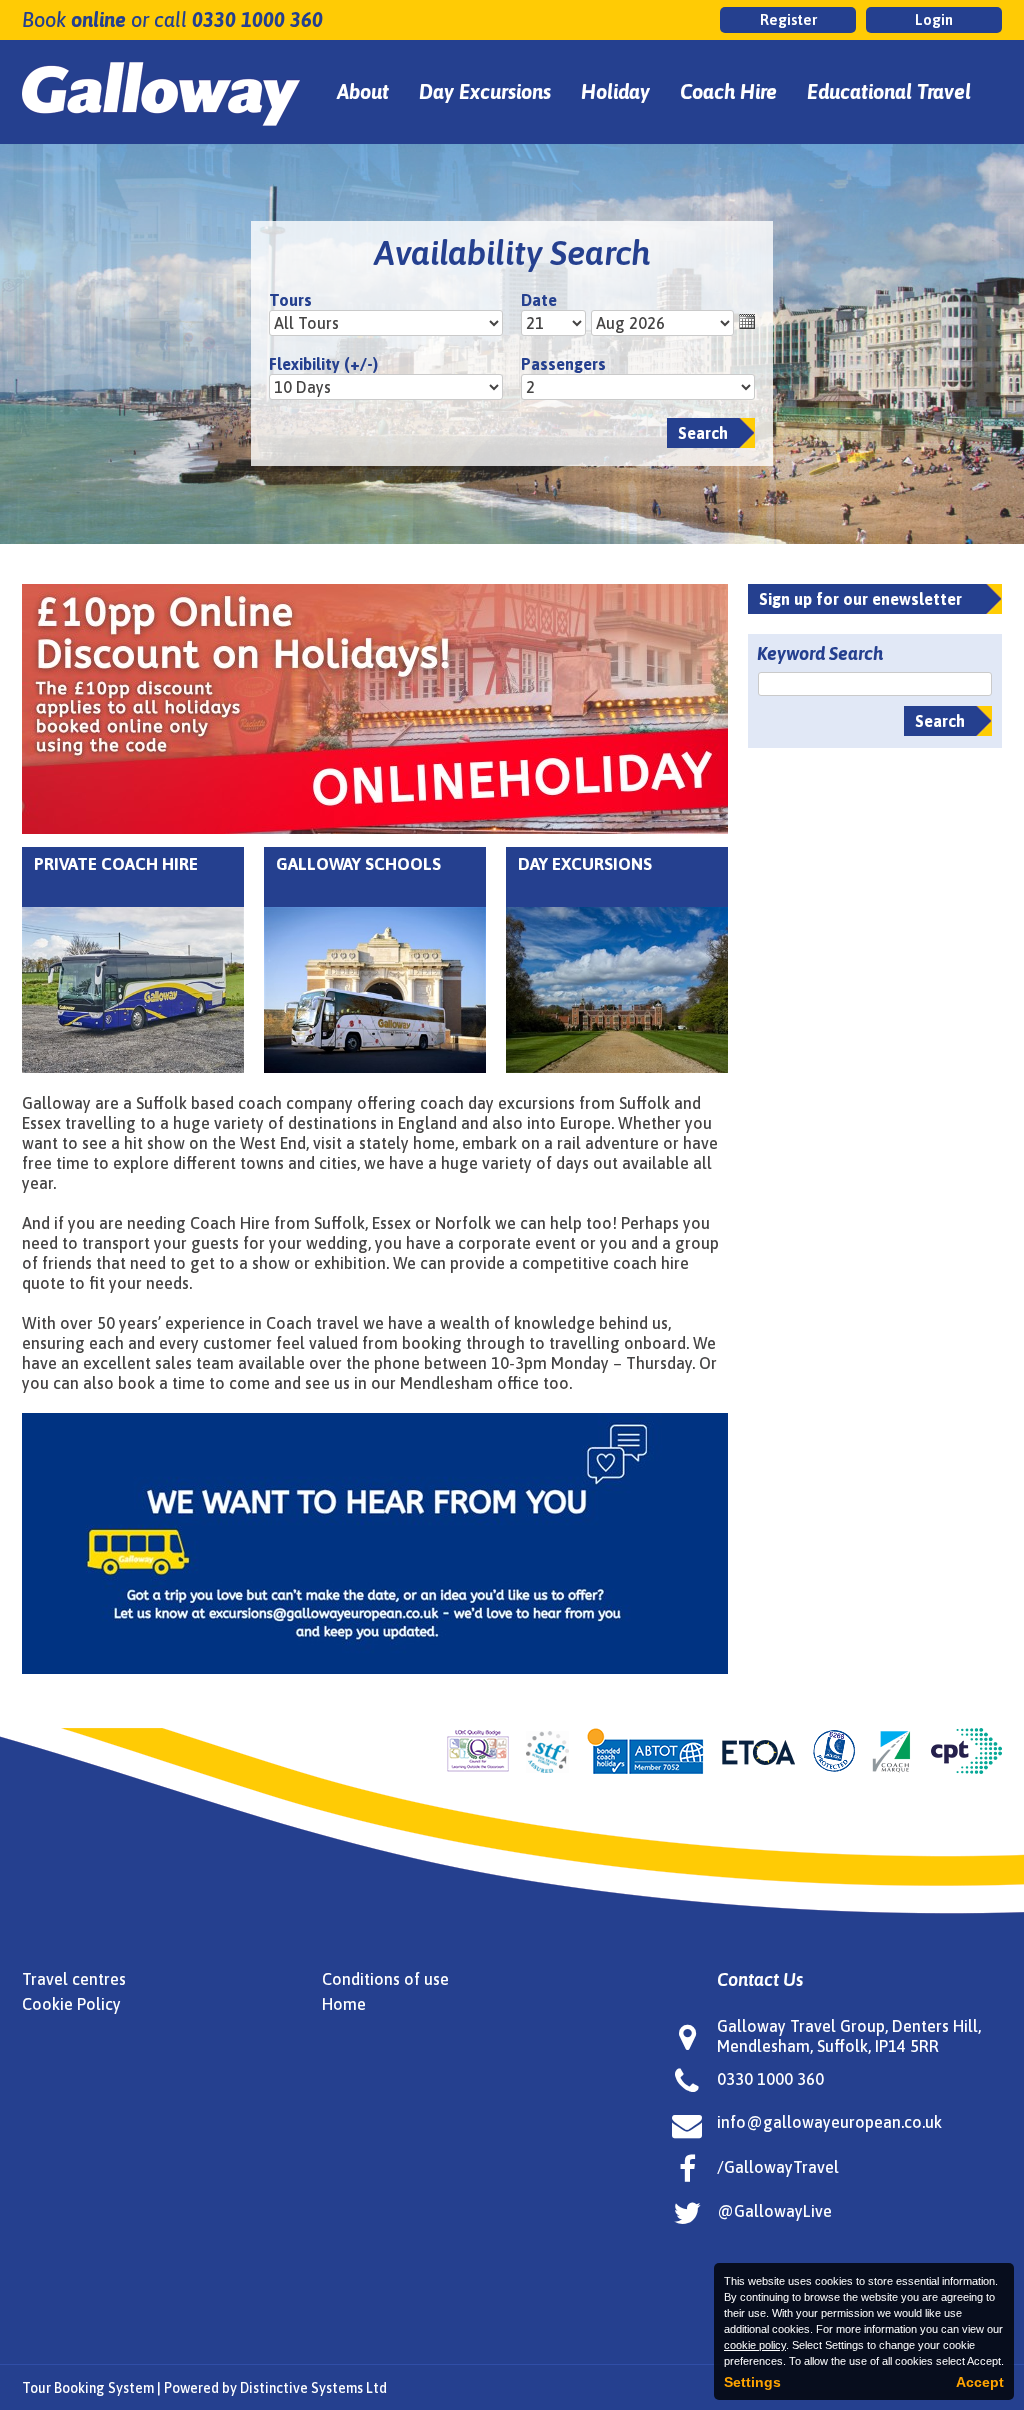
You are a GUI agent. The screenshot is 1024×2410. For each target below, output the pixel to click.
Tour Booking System (88, 2388)
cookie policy (755, 2345)
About (363, 91)
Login (934, 19)
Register (788, 19)
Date (539, 300)
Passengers (563, 364)
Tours (290, 300)
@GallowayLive (774, 2211)
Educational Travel (889, 91)
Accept (980, 2382)
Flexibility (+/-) (323, 364)
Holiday (615, 91)
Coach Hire (728, 91)
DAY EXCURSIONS (585, 864)
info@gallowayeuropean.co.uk (829, 2122)
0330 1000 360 (257, 19)
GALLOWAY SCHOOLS (358, 864)
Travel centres (74, 1979)
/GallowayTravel (778, 2167)
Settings (752, 2382)
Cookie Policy (71, 2004)
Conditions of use (385, 1979)
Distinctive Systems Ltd (313, 2388)
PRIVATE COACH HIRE (116, 864)
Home (344, 2004)
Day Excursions (485, 91)
